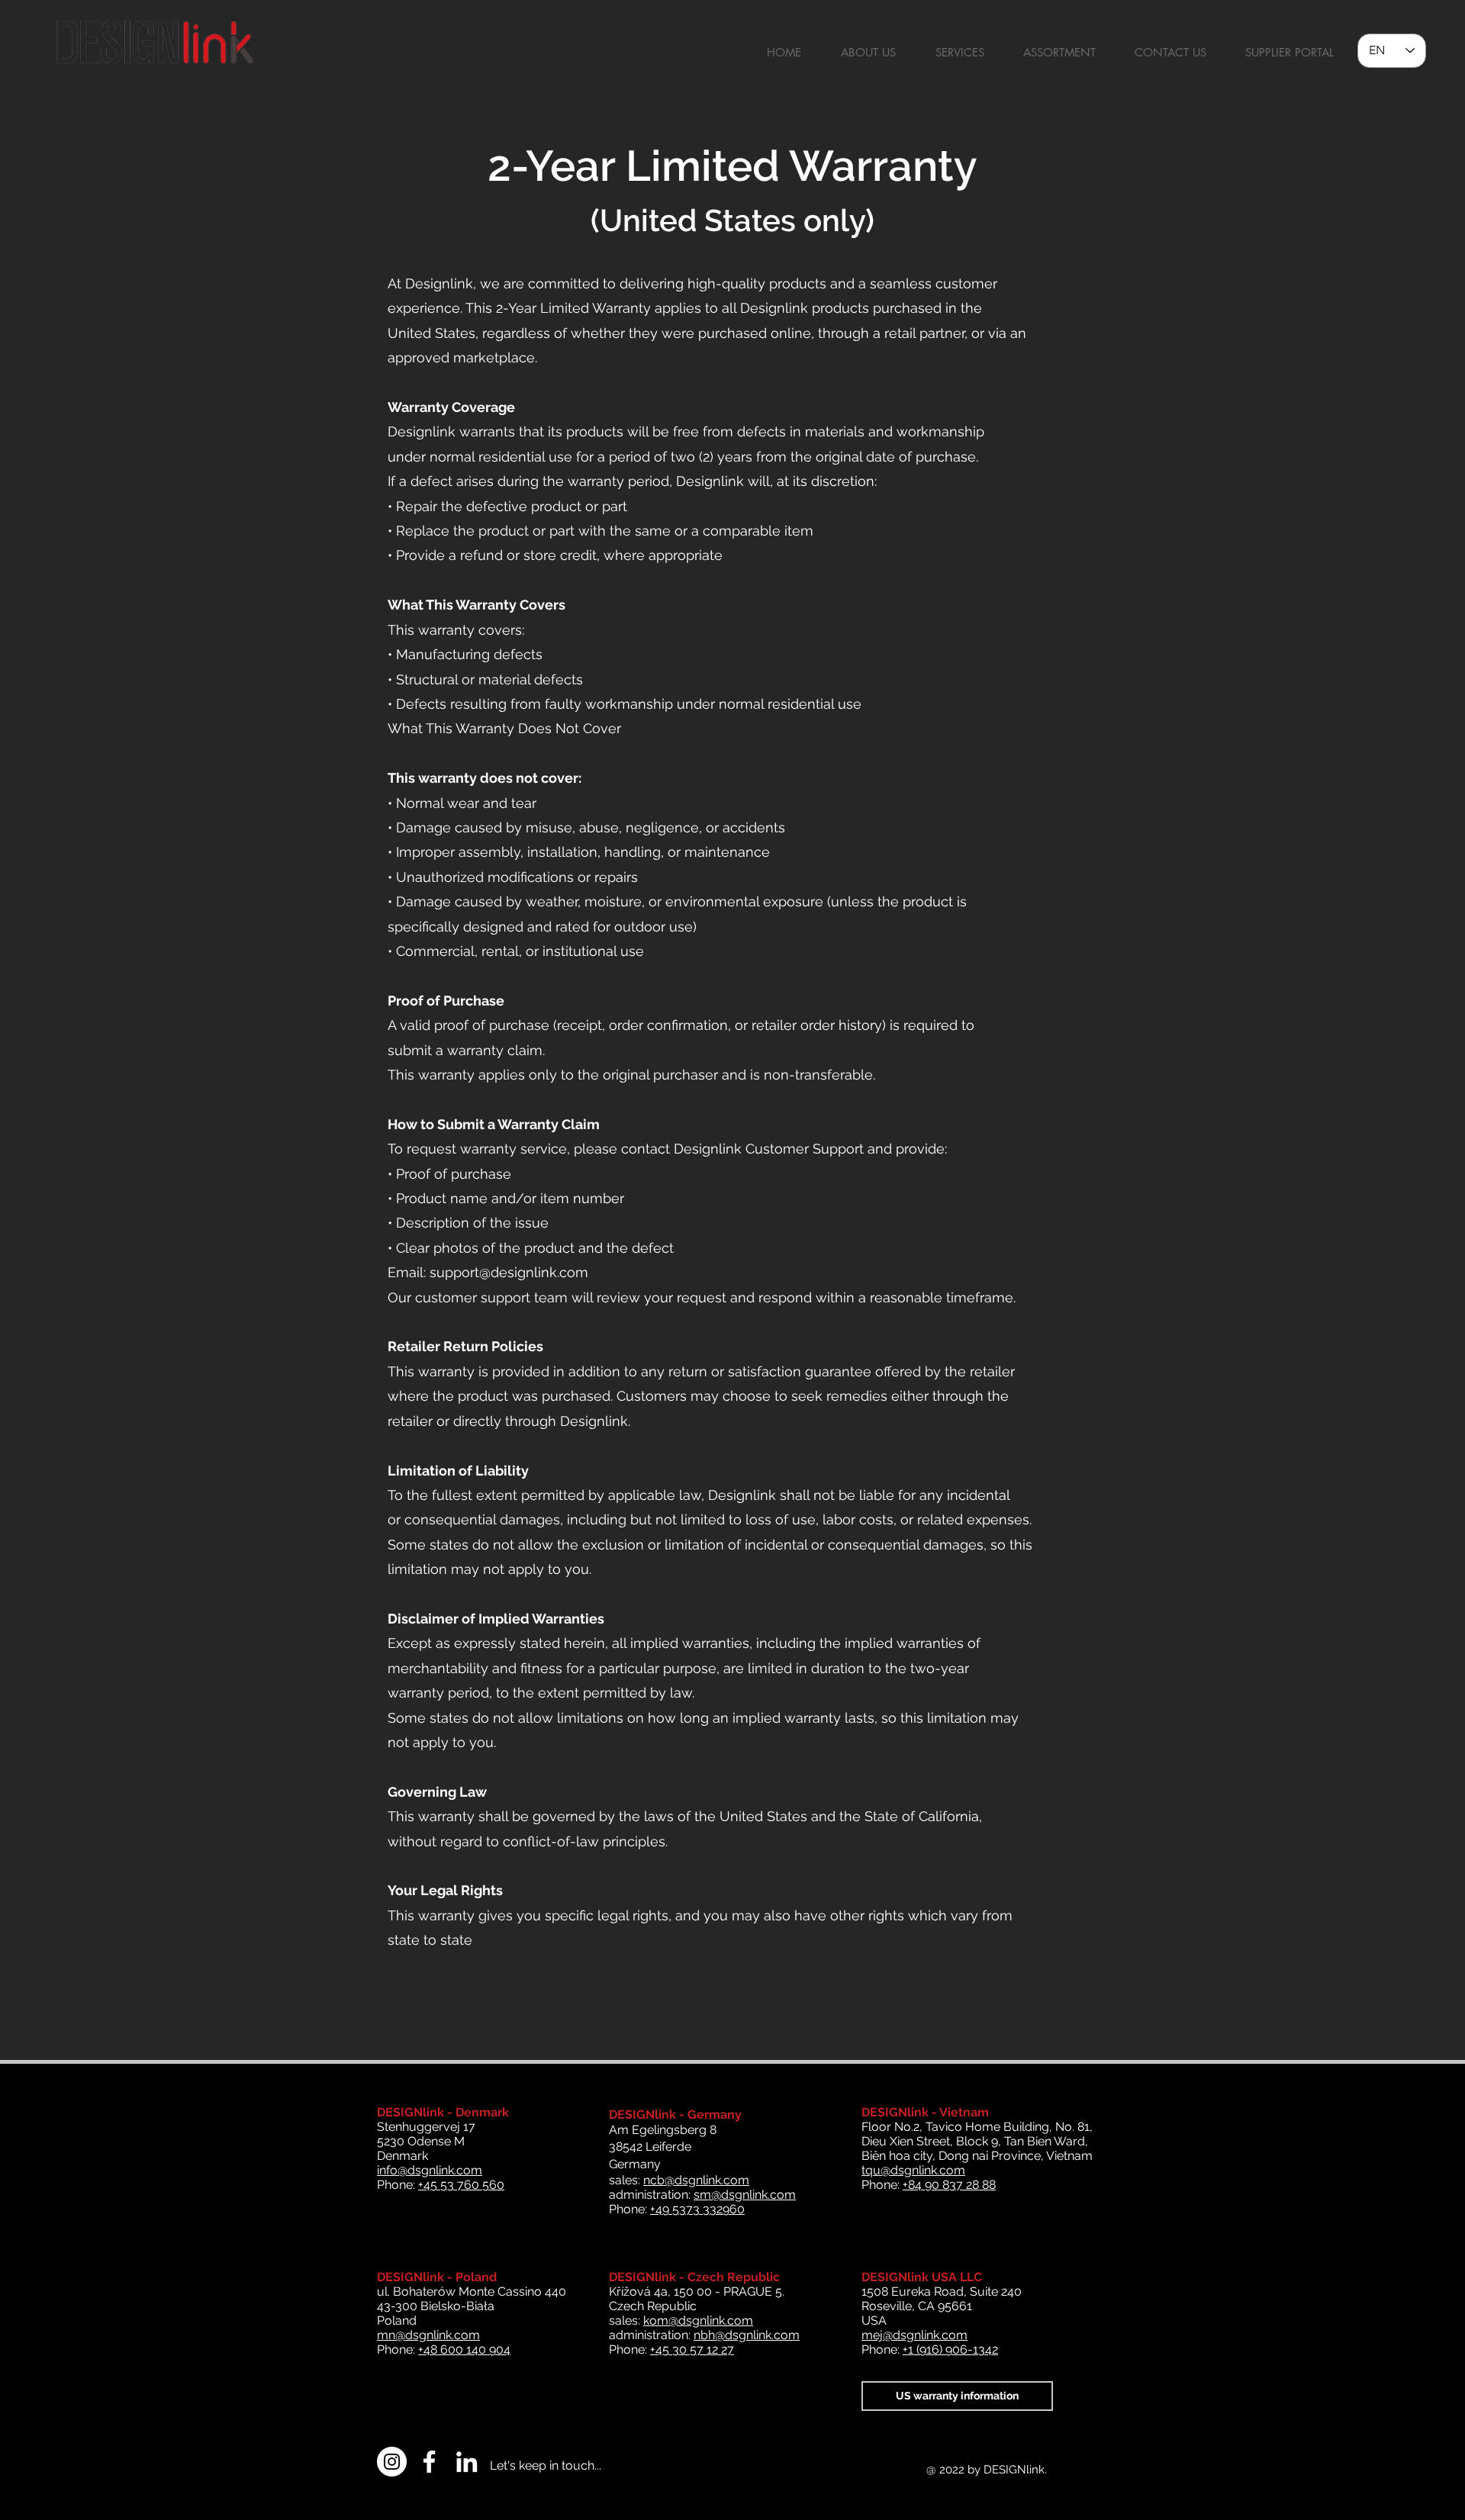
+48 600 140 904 (464, 2349)
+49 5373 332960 (697, 2209)
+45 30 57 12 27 (692, 2349)
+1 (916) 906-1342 (950, 2349)
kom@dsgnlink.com (698, 2320)
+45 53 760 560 (461, 2185)
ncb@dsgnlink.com (696, 2180)
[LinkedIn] (467, 2462)
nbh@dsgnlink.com (747, 2335)
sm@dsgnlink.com (745, 2195)
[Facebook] (429, 2462)
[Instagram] (392, 2462)
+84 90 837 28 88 (949, 2185)
